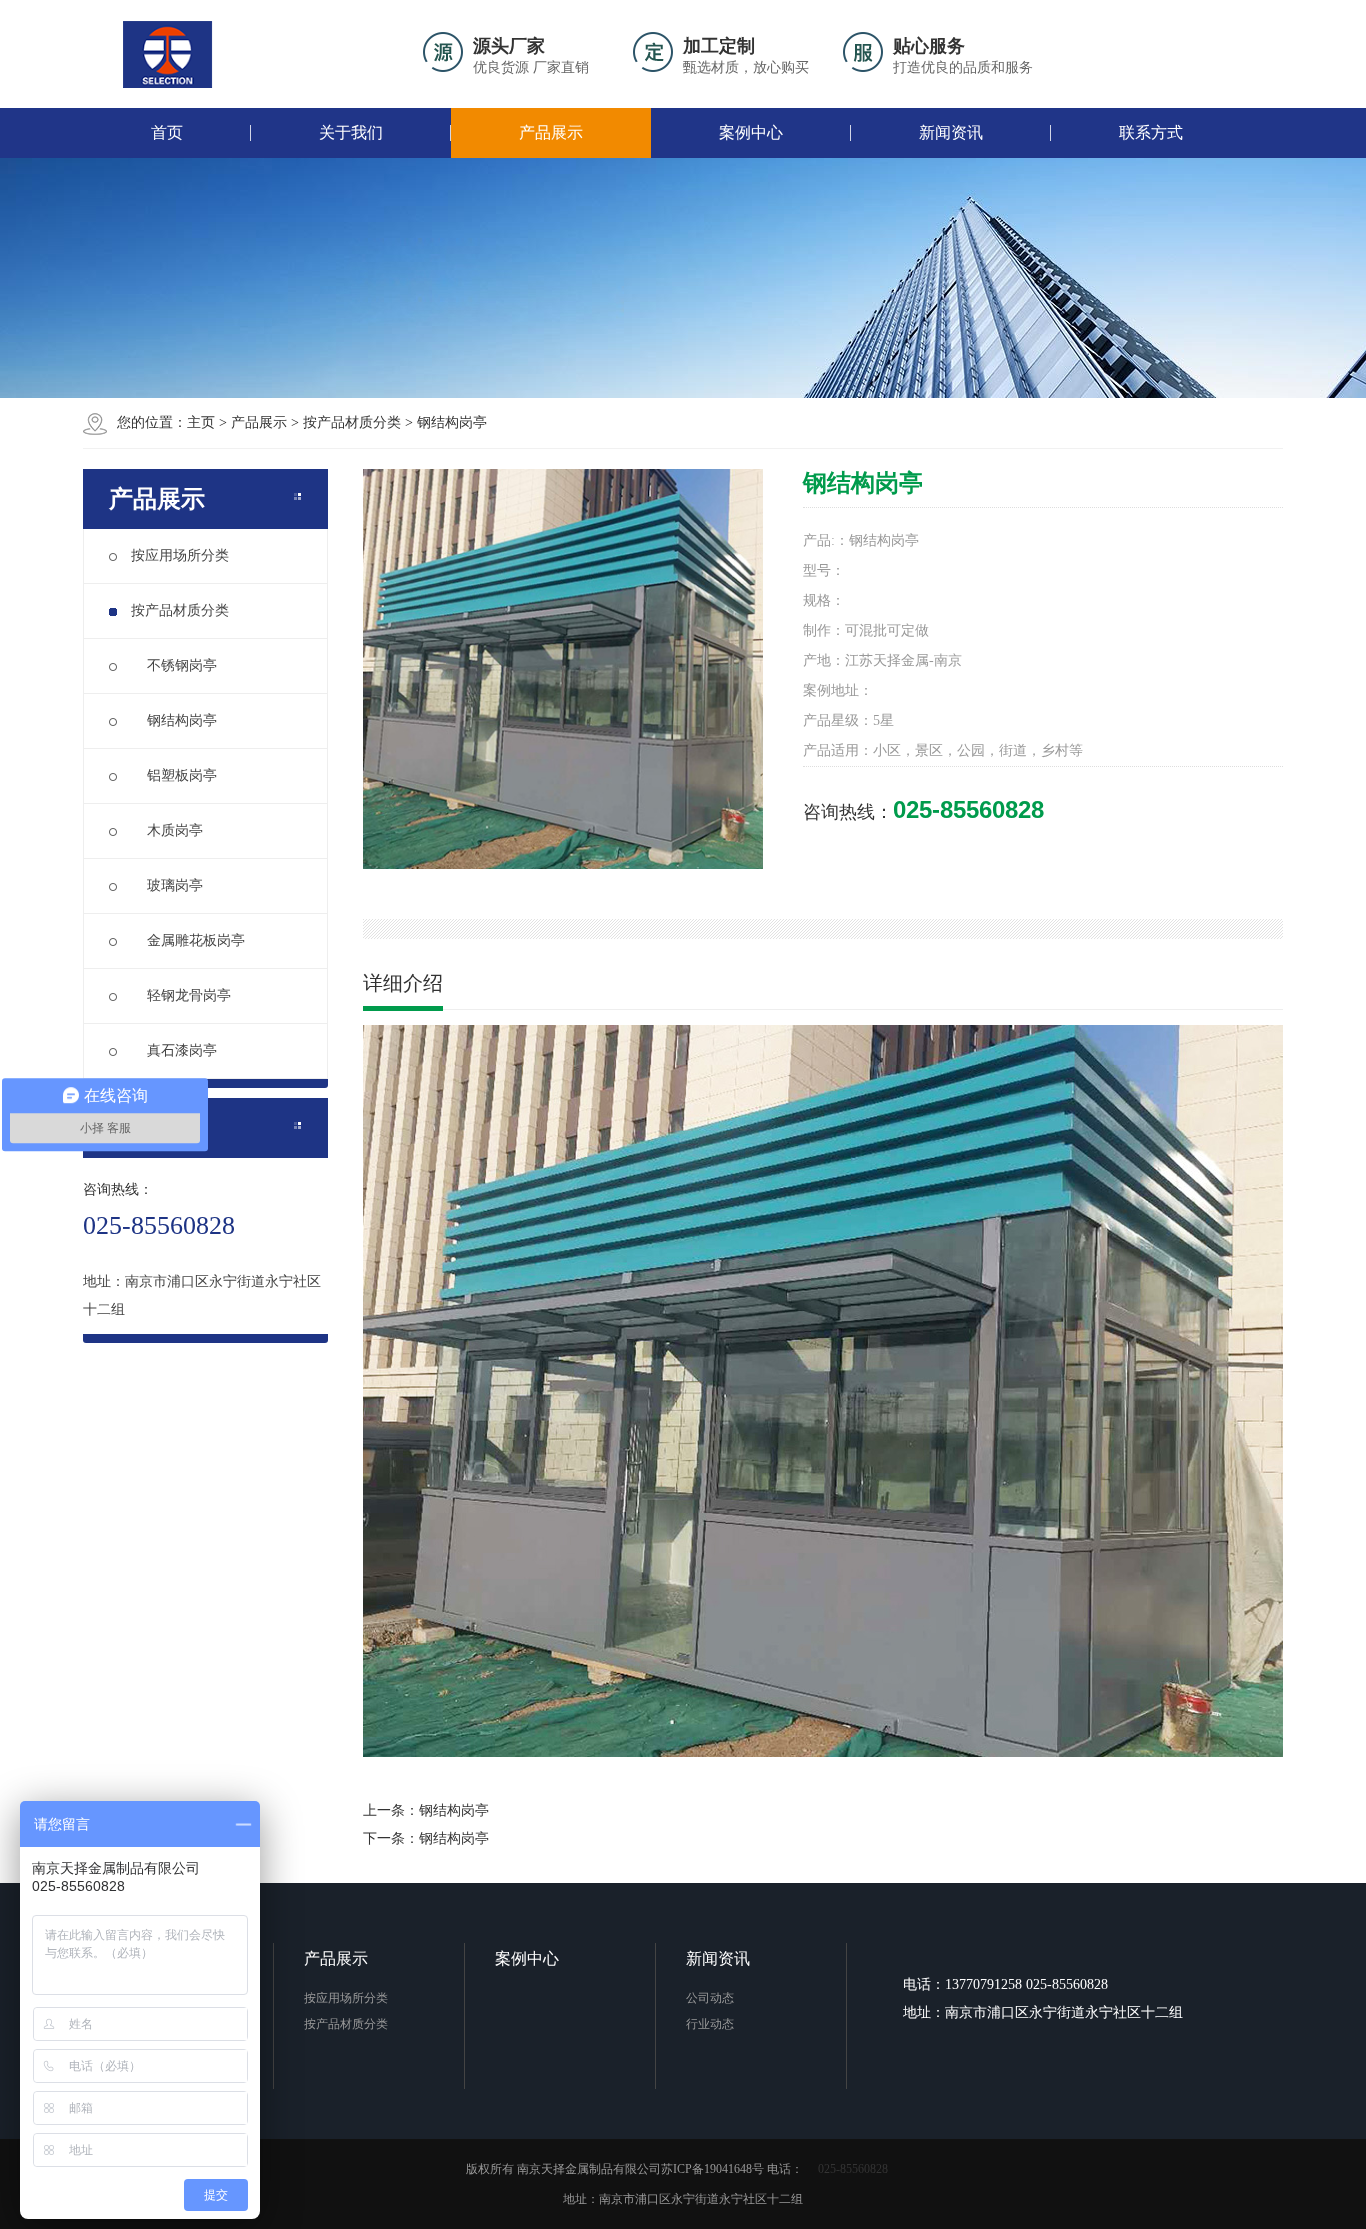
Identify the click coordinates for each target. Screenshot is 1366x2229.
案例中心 (751, 132)
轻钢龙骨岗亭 (181, 995)
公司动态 (710, 1998)
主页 (201, 422)
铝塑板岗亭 (174, 775)
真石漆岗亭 (174, 1050)
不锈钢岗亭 (174, 665)
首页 (167, 132)
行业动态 (710, 2024)
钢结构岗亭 (452, 422)
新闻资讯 (951, 132)
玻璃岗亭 (167, 885)
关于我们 (351, 132)
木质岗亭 (167, 830)
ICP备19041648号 (718, 2169)
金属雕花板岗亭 (188, 940)
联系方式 (1151, 132)
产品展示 (551, 132)
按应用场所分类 (180, 555)
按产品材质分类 (352, 422)
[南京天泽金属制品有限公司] (168, 54)
